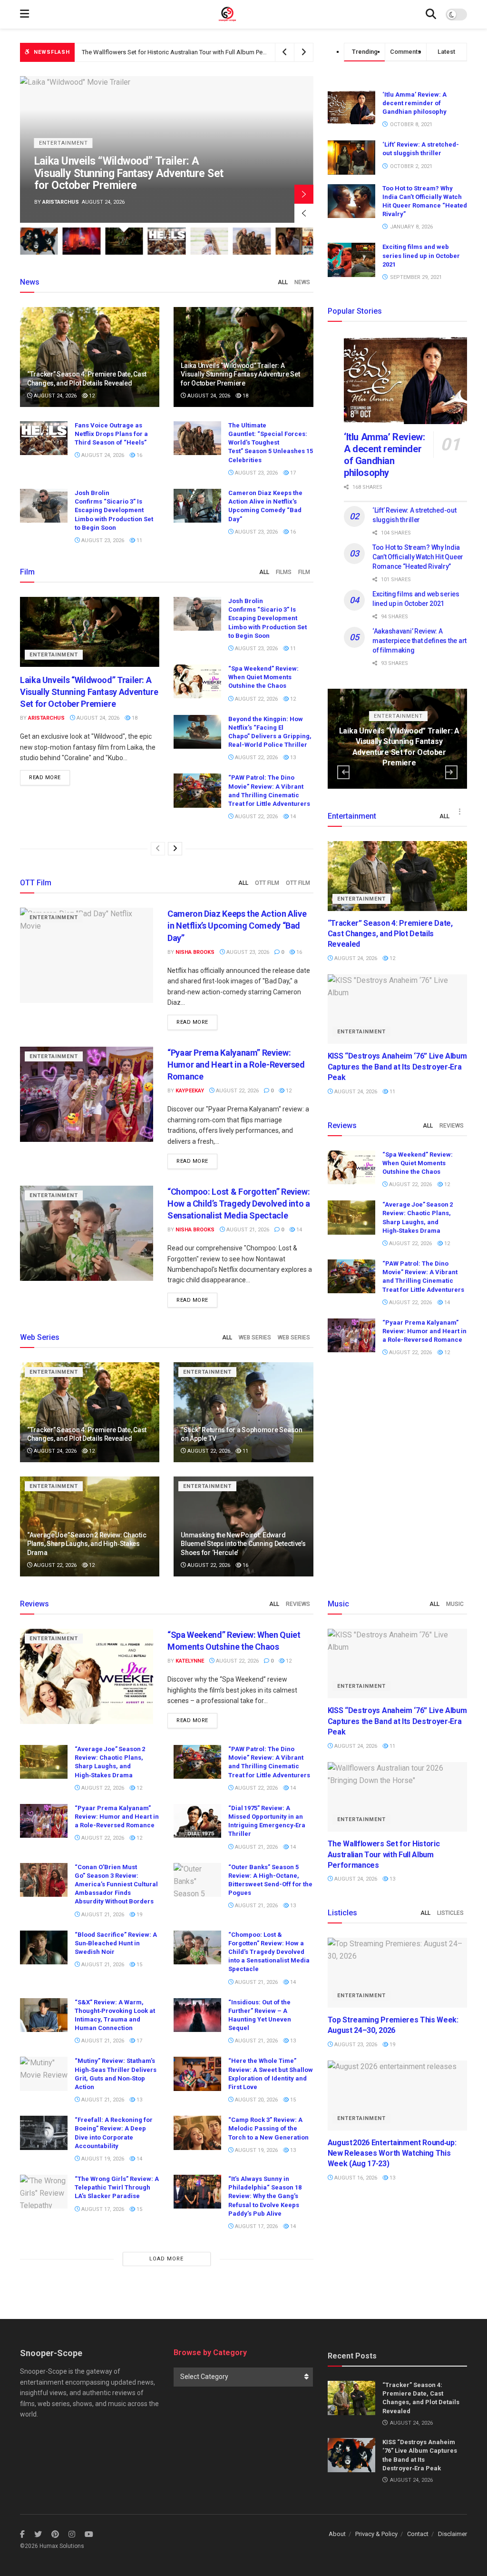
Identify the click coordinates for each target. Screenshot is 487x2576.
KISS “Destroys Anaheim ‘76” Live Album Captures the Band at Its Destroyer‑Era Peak (397, 1067)
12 (91, 396)
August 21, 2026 (247, 1230)
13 (292, 758)
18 (245, 396)
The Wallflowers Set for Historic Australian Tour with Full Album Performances (384, 1854)
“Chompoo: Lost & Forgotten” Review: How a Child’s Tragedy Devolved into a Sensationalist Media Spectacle (239, 1204)
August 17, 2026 (102, 2209)
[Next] (175, 849)
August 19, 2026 (102, 2159)
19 (139, 1915)
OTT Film (267, 883)
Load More (166, 2259)
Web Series (255, 1338)
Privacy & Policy (376, 2534)
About (337, 2534)
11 (139, 540)
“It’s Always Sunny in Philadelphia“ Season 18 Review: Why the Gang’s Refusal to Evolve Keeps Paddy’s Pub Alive (265, 2196)
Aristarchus (46, 718)
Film (304, 572)
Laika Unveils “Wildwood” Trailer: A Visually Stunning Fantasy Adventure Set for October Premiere (214, 52)
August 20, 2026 (256, 2100)
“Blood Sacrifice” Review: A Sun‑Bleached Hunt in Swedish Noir (116, 1943)
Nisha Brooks (195, 952)
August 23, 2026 (256, 473)
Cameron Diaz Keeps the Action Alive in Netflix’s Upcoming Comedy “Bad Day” (237, 926)
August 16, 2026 (355, 2178)
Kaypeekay (190, 1091)
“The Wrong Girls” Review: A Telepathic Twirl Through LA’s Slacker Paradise (117, 2187)
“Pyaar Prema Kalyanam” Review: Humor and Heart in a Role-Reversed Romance (236, 1065)
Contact (418, 2534)
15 (139, 1965)
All (283, 282)
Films (284, 572)
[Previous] (158, 849)
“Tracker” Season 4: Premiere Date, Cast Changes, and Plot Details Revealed (390, 934)
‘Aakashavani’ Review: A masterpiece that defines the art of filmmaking (419, 640)
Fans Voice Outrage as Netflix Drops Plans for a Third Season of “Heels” (120, 179)
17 (292, 473)
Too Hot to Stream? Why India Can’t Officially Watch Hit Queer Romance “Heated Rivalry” (418, 557)
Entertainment (63, 155)
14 (292, 817)
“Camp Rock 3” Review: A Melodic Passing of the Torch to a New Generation (268, 2128)
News (302, 282)
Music (455, 1604)
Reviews (452, 1126)
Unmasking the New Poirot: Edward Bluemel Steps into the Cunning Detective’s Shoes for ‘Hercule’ (243, 1544)
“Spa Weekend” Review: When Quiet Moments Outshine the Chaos (263, 677)
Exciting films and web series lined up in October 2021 (421, 255)
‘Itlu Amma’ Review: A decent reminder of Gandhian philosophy (414, 103)
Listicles (450, 1913)
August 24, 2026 (54, 396)
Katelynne (57, 202)
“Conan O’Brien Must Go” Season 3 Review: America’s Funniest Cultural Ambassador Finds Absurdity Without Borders (116, 1884)
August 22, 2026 (256, 699)
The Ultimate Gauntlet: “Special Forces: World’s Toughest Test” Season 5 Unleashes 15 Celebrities (271, 443)
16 (139, 455)
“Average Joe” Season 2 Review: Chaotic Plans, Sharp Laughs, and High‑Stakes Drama (87, 1544)
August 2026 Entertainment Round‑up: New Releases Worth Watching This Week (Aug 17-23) (392, 2153)
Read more (45, 778)
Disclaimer (453, 2534)
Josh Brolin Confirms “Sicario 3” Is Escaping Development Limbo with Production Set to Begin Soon (114, 510)
